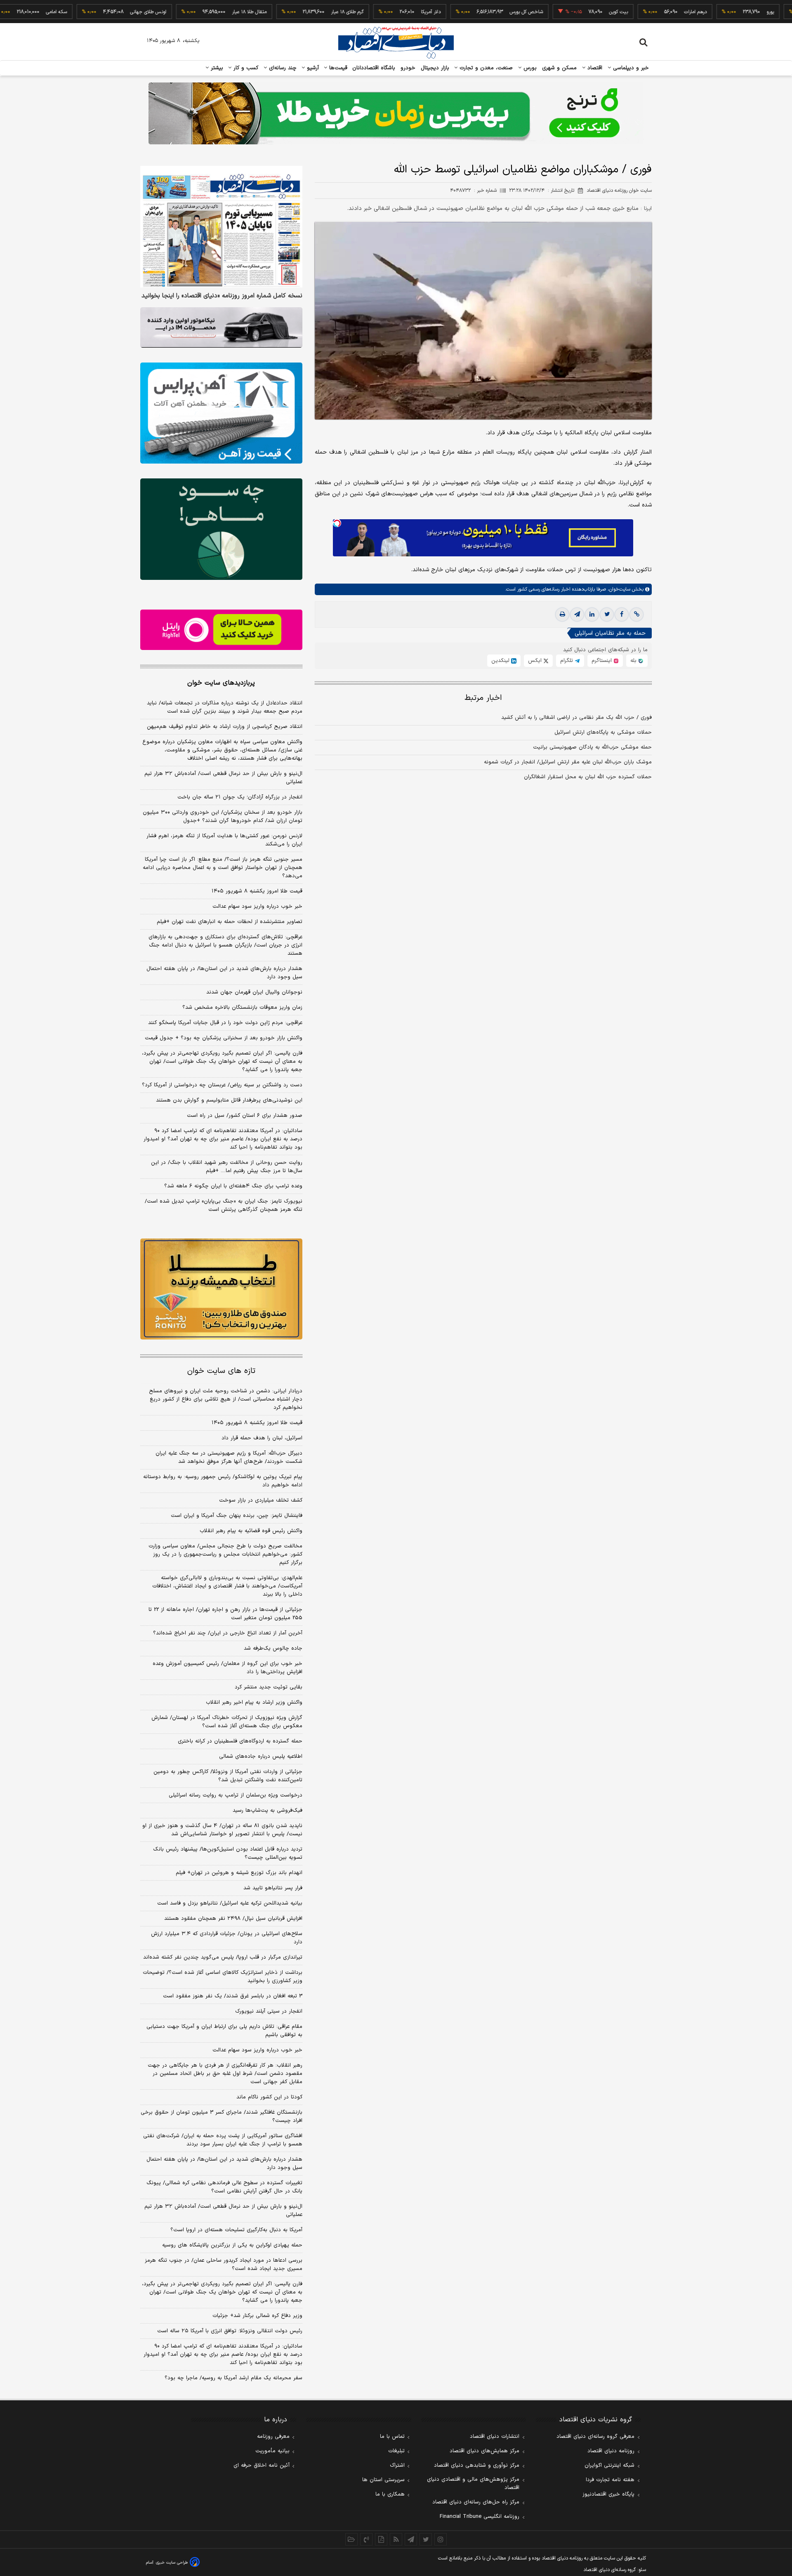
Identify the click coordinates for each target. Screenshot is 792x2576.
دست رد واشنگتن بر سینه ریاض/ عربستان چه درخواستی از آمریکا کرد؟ (222, 1085)
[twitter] (607, 615)
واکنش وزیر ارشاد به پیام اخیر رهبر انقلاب (254, 1702)
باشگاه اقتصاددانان (374, 68)
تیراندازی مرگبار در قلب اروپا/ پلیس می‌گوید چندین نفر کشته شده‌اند (223, 1957)
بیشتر (216, 68)
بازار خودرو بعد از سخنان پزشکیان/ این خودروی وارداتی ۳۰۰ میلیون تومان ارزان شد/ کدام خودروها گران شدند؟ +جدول (223, 817)
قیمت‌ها (337, 68)
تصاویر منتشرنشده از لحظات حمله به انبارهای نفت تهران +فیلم (230, 922)
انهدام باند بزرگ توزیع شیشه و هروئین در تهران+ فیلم (239, 1873)
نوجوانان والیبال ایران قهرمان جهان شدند (254, 992)
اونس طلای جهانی (94, 12)
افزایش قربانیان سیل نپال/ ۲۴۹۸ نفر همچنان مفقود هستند (233, 1919)
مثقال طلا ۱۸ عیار (196, 12)
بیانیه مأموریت (272, 2451)
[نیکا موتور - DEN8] (221, 327)
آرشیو (312, 68)
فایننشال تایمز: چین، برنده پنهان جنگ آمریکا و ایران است (237, 1516)
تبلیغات (396, 2451)
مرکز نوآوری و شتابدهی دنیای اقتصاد (477, 2465)
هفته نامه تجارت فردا (610, 2480)
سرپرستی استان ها (383, 2480)
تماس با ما (392, 2437)
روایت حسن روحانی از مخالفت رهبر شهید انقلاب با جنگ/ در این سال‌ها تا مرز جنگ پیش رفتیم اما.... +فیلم (227, 1167)
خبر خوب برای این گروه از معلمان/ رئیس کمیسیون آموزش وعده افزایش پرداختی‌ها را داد (227, 1668)
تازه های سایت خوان (221, 1371)
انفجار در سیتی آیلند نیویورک (269, 2011)
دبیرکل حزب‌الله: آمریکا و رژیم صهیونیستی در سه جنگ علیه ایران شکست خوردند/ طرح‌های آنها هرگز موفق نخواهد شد (229, 1458)
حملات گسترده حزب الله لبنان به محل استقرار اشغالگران (588, 777)
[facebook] (622, 615)
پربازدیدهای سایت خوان (221, 683)
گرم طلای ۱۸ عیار (293, 12)
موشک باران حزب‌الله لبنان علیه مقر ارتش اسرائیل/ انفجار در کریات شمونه (568, 763)
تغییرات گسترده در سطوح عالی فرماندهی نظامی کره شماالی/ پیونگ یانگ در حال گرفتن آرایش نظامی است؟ (224, 2187)
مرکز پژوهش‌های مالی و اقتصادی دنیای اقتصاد (473, 2484)
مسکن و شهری (560, 68)
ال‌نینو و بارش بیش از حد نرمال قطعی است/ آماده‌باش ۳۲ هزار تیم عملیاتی (223, 778)
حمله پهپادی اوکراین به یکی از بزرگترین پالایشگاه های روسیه (232, 2245)
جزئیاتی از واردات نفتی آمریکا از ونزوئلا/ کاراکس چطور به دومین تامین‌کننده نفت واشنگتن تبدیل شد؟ (228, 1776)
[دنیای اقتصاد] (396, 42)
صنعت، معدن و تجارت (485, 68)
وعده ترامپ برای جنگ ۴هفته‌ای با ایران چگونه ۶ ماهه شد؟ (233, 1186)
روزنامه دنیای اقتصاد (611, 2451)
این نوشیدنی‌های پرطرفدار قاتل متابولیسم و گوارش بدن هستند (229, 1100)
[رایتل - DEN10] (221, 630)
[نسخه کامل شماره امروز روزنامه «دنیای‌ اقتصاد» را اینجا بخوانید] (221, 227)
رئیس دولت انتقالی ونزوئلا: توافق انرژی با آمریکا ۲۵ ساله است (230, 2331)
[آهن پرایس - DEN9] (221, 413)
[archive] (351, 2539)
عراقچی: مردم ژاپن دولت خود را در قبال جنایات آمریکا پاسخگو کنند (225, 1023)
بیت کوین (565, 12)
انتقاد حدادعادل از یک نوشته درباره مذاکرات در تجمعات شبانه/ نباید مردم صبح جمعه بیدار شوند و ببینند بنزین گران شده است (225, 707)
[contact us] (366, 2539)
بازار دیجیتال (435, 68)
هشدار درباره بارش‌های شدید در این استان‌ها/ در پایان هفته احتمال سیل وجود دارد (224, 973)
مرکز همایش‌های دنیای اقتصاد (484, 2451)
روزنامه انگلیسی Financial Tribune (480, 2517)
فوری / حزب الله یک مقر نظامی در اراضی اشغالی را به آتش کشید (576, 718)
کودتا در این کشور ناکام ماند (269, 2097)
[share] (381, 2539)
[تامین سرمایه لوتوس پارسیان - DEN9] (221, 529)
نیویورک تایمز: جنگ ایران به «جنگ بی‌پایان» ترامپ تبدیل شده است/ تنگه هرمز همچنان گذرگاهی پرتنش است (224, 1206)
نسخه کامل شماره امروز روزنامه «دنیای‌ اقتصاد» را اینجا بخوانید (222, 296)
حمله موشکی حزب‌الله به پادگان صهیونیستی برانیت (592, 748)
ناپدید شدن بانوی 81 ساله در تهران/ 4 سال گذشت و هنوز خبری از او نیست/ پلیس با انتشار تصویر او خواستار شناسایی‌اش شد (222, 1830)
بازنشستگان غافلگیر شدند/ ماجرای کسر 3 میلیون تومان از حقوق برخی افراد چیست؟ (222, 2117)
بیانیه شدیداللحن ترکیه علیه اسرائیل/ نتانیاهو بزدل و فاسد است (230, 1903)
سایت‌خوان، (618, 590)
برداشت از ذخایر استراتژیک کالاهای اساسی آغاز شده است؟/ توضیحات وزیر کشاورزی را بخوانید (223, 1977)
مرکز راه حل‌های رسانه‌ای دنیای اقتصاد (476, 2502)
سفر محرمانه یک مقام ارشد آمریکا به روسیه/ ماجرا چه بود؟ (233, 2378)
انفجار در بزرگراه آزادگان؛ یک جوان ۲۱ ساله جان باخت (240, 797)
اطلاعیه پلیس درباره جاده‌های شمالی (261, 1757)
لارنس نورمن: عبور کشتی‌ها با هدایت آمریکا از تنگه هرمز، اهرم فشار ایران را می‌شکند (224, 840)
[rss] (396, 2539)
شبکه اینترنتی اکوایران (609, 2465)
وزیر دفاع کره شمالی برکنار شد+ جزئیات (257, 2316)
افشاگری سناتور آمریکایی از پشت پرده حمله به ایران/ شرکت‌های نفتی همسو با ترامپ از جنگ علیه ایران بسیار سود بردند (223, 2140)
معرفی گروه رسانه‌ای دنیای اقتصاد (595, 2437)
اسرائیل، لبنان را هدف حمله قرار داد (262, 1438)
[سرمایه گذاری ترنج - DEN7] (396, 113)
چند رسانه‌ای (282, 68)
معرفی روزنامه (273, 2437)
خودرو (408, 68)
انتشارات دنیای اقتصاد (495, 2437)
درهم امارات (642, 12)
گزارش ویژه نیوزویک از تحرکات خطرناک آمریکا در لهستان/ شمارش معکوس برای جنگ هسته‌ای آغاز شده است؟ (227, 1722)
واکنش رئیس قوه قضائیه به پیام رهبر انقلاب (251, 1531)
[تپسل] (337, 523)
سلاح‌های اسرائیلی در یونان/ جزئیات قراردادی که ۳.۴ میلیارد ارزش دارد (227, 1938)
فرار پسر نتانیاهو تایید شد (273, 1888)
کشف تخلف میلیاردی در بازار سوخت (261, 1500)
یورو (717, 12)
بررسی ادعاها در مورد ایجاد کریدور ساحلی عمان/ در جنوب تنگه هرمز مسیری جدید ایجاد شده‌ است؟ (224, 2265)
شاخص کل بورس (473, 12)
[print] (562, 615)
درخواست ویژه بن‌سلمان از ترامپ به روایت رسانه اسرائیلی (236, 1795)
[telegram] (577, 615)
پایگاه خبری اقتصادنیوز (608, 2494)
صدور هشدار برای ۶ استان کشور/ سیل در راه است (245, 1116)
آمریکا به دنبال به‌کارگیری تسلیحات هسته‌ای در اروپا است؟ (236, 2230)
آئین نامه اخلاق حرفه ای (262, 2465)
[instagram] (441, 2539)
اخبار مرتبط (483, 698)
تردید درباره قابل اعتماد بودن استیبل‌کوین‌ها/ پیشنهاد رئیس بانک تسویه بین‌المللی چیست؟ (228, 1853)
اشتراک (397, 2465)
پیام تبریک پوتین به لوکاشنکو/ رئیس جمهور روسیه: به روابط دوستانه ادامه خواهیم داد (223, 1481)
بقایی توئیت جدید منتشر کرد (269, 1687)
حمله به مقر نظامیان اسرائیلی (610, 634)
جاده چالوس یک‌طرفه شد (273, 1648)
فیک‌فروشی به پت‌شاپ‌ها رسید (268, 1811)
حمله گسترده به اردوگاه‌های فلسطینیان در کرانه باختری (240, 1741)
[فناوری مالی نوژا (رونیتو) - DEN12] (221, 1289)
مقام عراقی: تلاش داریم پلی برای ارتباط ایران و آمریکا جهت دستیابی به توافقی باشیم (224, 2031)
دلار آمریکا (377, 12)
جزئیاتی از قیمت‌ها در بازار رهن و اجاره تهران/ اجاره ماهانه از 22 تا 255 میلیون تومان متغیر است (225, 1614)
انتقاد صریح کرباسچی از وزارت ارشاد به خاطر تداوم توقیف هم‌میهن (225, 727)
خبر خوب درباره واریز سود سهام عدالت (257, 907)
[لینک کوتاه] (636, 615)
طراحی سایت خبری (172, 2563)
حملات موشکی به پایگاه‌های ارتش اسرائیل (603, 733)
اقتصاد (594, 68)
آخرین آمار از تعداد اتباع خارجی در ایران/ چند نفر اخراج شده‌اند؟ (228, 1633)
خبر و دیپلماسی (630, 68)
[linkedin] (592, 615)
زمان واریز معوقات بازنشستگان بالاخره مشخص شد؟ (242, 1008)
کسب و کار (245, 68)
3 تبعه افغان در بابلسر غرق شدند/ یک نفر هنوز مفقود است (233, 1996)
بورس (529, 68)
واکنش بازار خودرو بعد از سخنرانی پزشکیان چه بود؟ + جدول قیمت (224, 1038)
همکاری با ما (390, 2494)
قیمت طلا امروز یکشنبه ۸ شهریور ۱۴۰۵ (257, 891)
